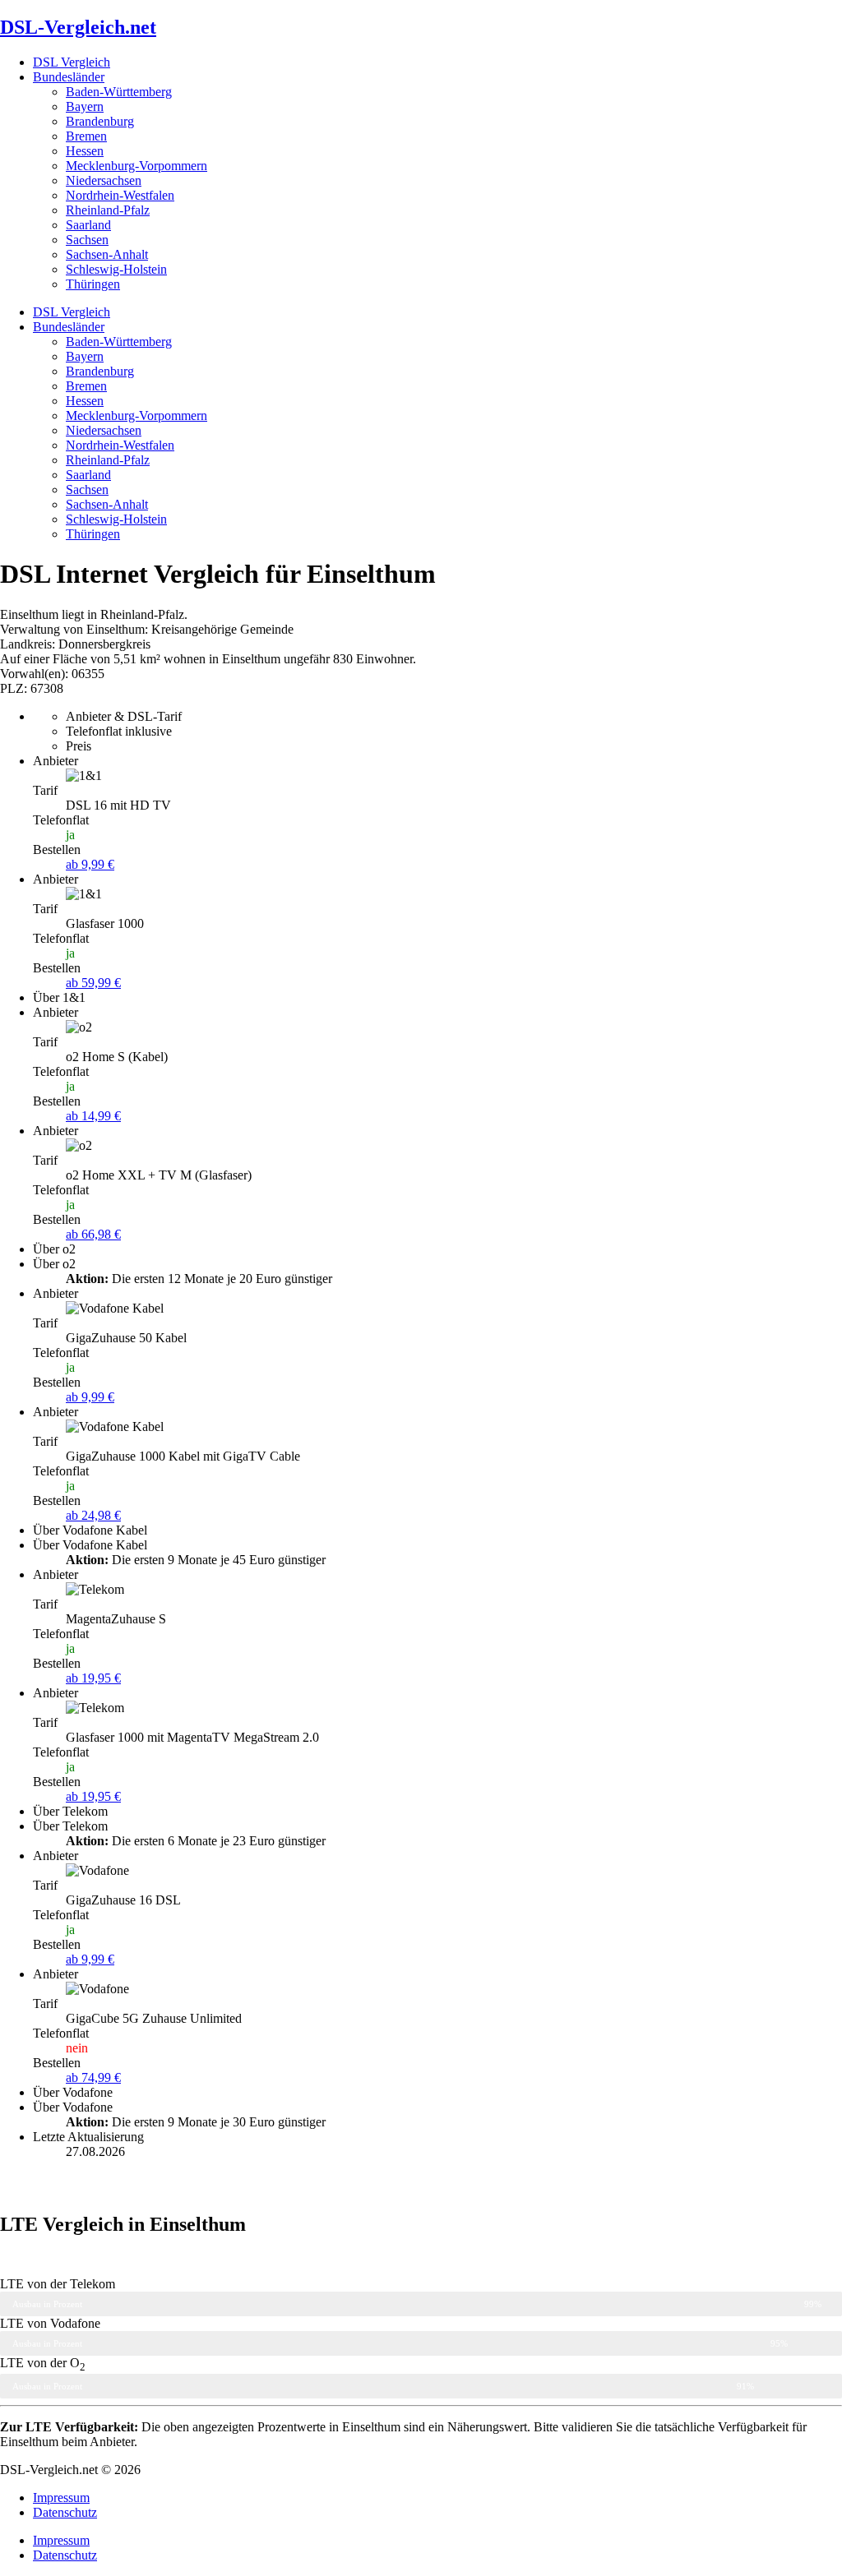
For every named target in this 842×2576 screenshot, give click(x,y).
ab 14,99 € (93, 1116)
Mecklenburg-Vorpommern (136, 166)
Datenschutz (65, 2512)
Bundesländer (69, 77)
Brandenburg (100, 121)
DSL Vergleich (72, 62)
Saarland (88, 225)
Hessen (85, 151)
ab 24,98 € (93, 1515)
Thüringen (93, 284)
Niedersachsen (104, 180)
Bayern (85, 106)
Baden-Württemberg (119, 92)
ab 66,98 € (93, 1234)
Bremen (86, 136)
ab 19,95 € (93, 1678)
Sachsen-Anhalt (107, 254)
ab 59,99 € (93, 983)
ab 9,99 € (90, 864)
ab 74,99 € (93, 2077)
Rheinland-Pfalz (108, 210)
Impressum (61, 2498)
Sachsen (87, 240)
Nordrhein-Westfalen (120, 195)
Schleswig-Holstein (116, 269)
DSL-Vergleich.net (78, 27)
